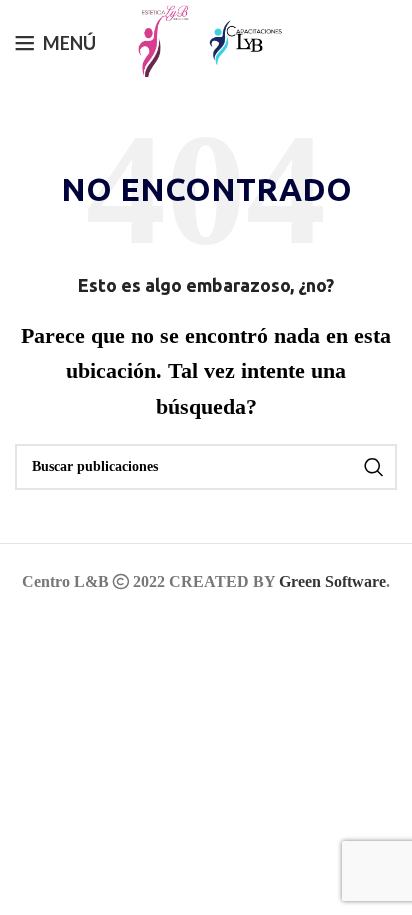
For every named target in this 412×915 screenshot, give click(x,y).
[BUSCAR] (374, 467)
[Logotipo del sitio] (158, 40)
